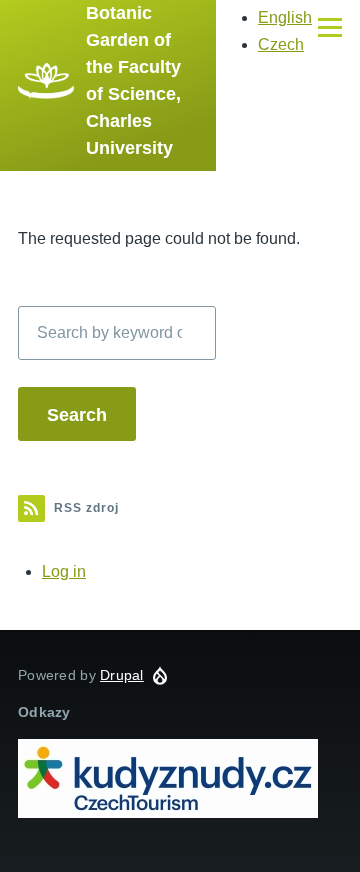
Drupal (122, 675)
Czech (281, 44)
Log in (64, 571)
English (285, 17)
